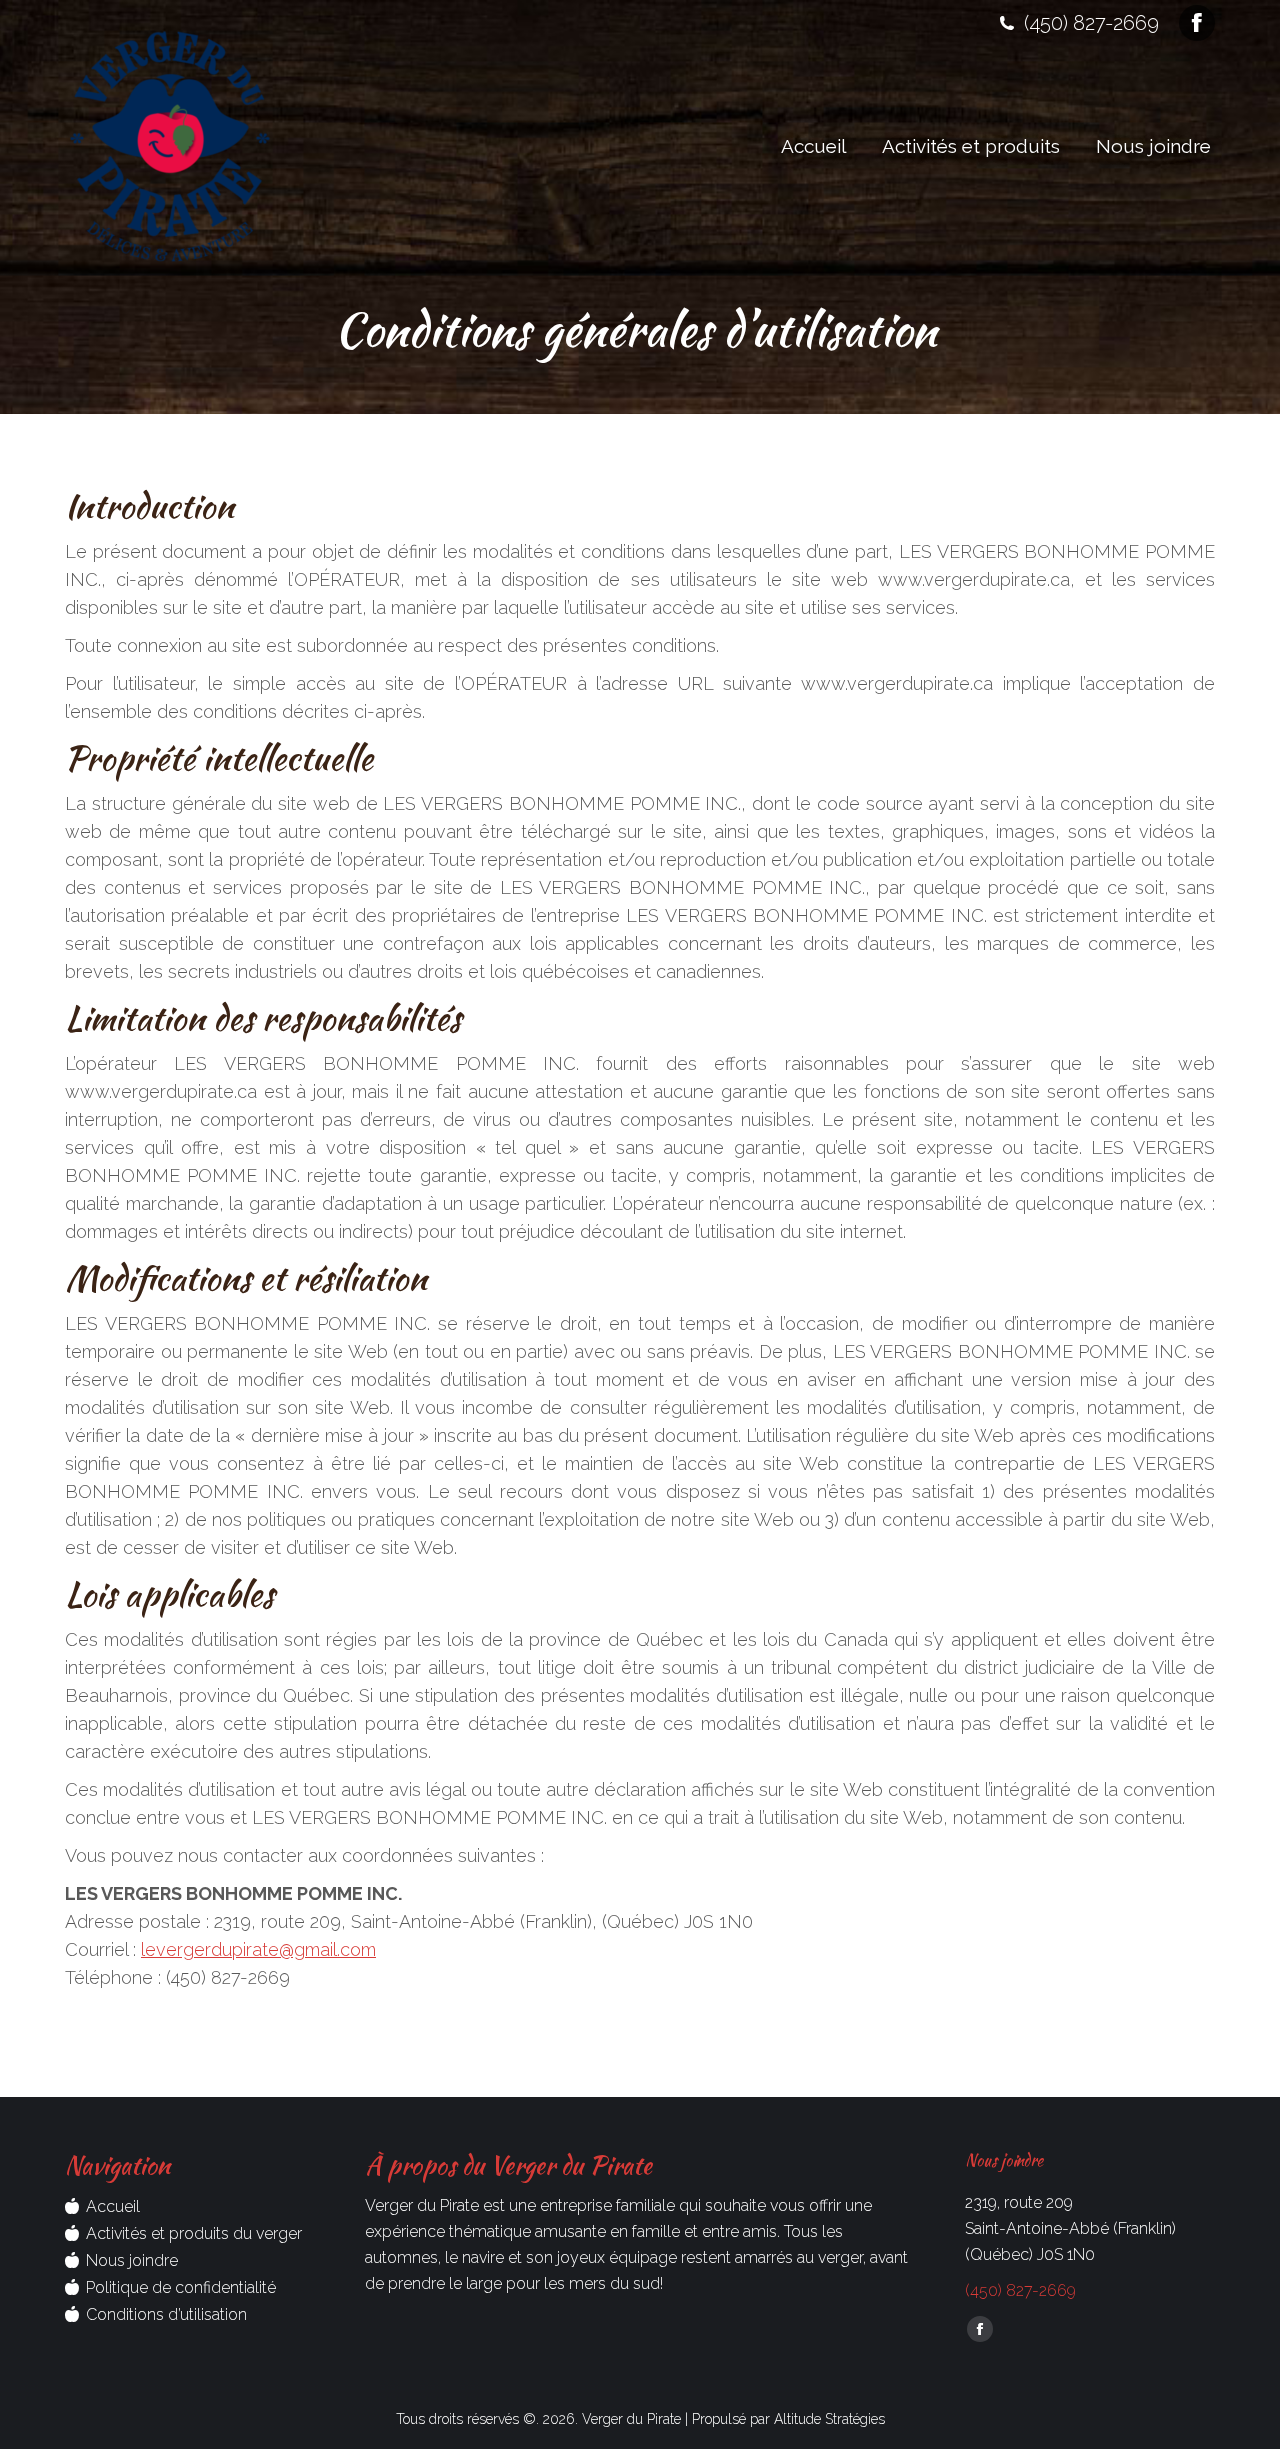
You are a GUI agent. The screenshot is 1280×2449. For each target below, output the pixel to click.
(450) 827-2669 (1091, 23)
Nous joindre (132, 2260)
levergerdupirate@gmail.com (258, 1949)
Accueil (113, 2206)
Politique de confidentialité (181, 2287)
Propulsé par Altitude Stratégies (788, 2419)
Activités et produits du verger (194, 2233)
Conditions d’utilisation (166, 2314)
